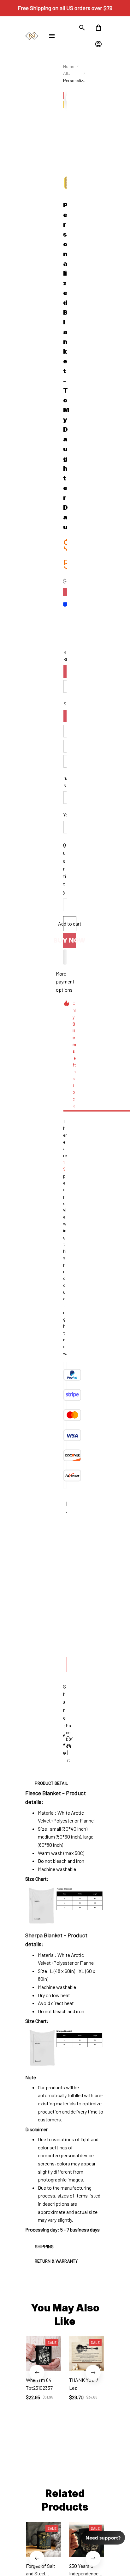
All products (72, 74)
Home (69, 66)
